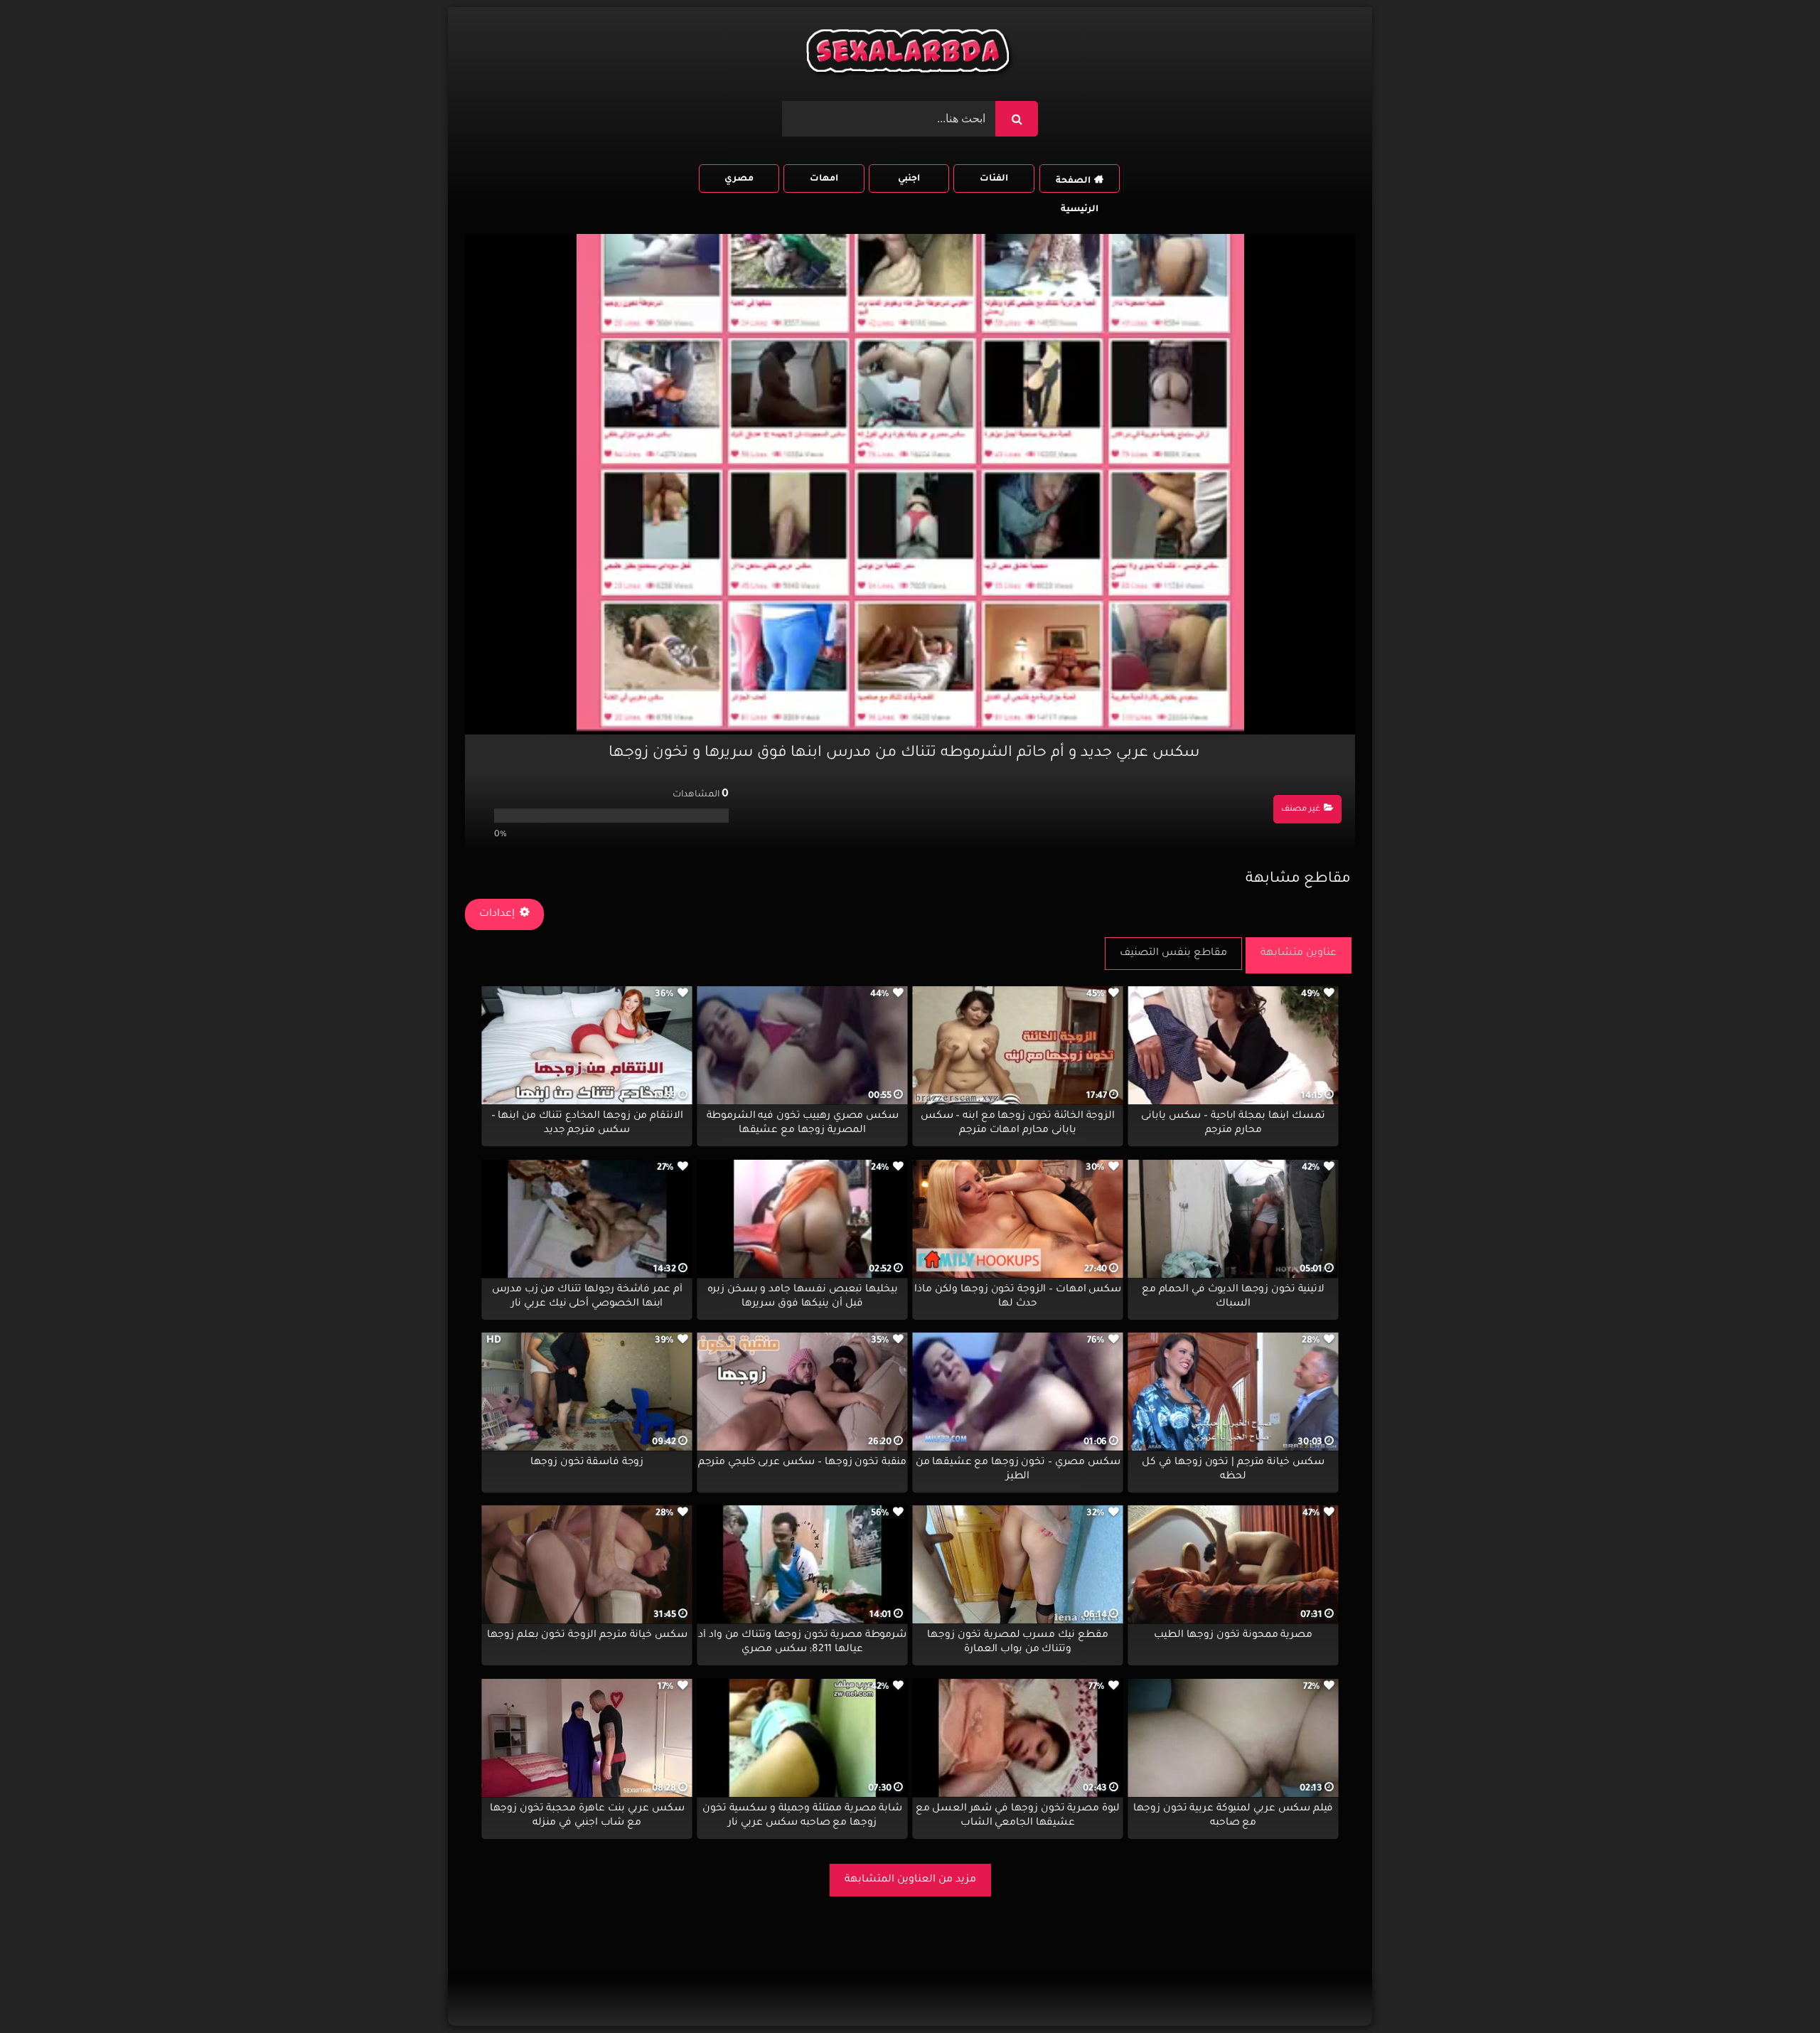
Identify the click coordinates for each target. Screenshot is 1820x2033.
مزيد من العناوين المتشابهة (910, 1880)
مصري (739, 179)
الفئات (994, 179)
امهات (824, 179)
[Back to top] (1775, 1991)
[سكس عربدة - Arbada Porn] (910, 54)
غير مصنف (1301, 810)
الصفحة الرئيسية (1077, 185)
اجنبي (909, 179)
